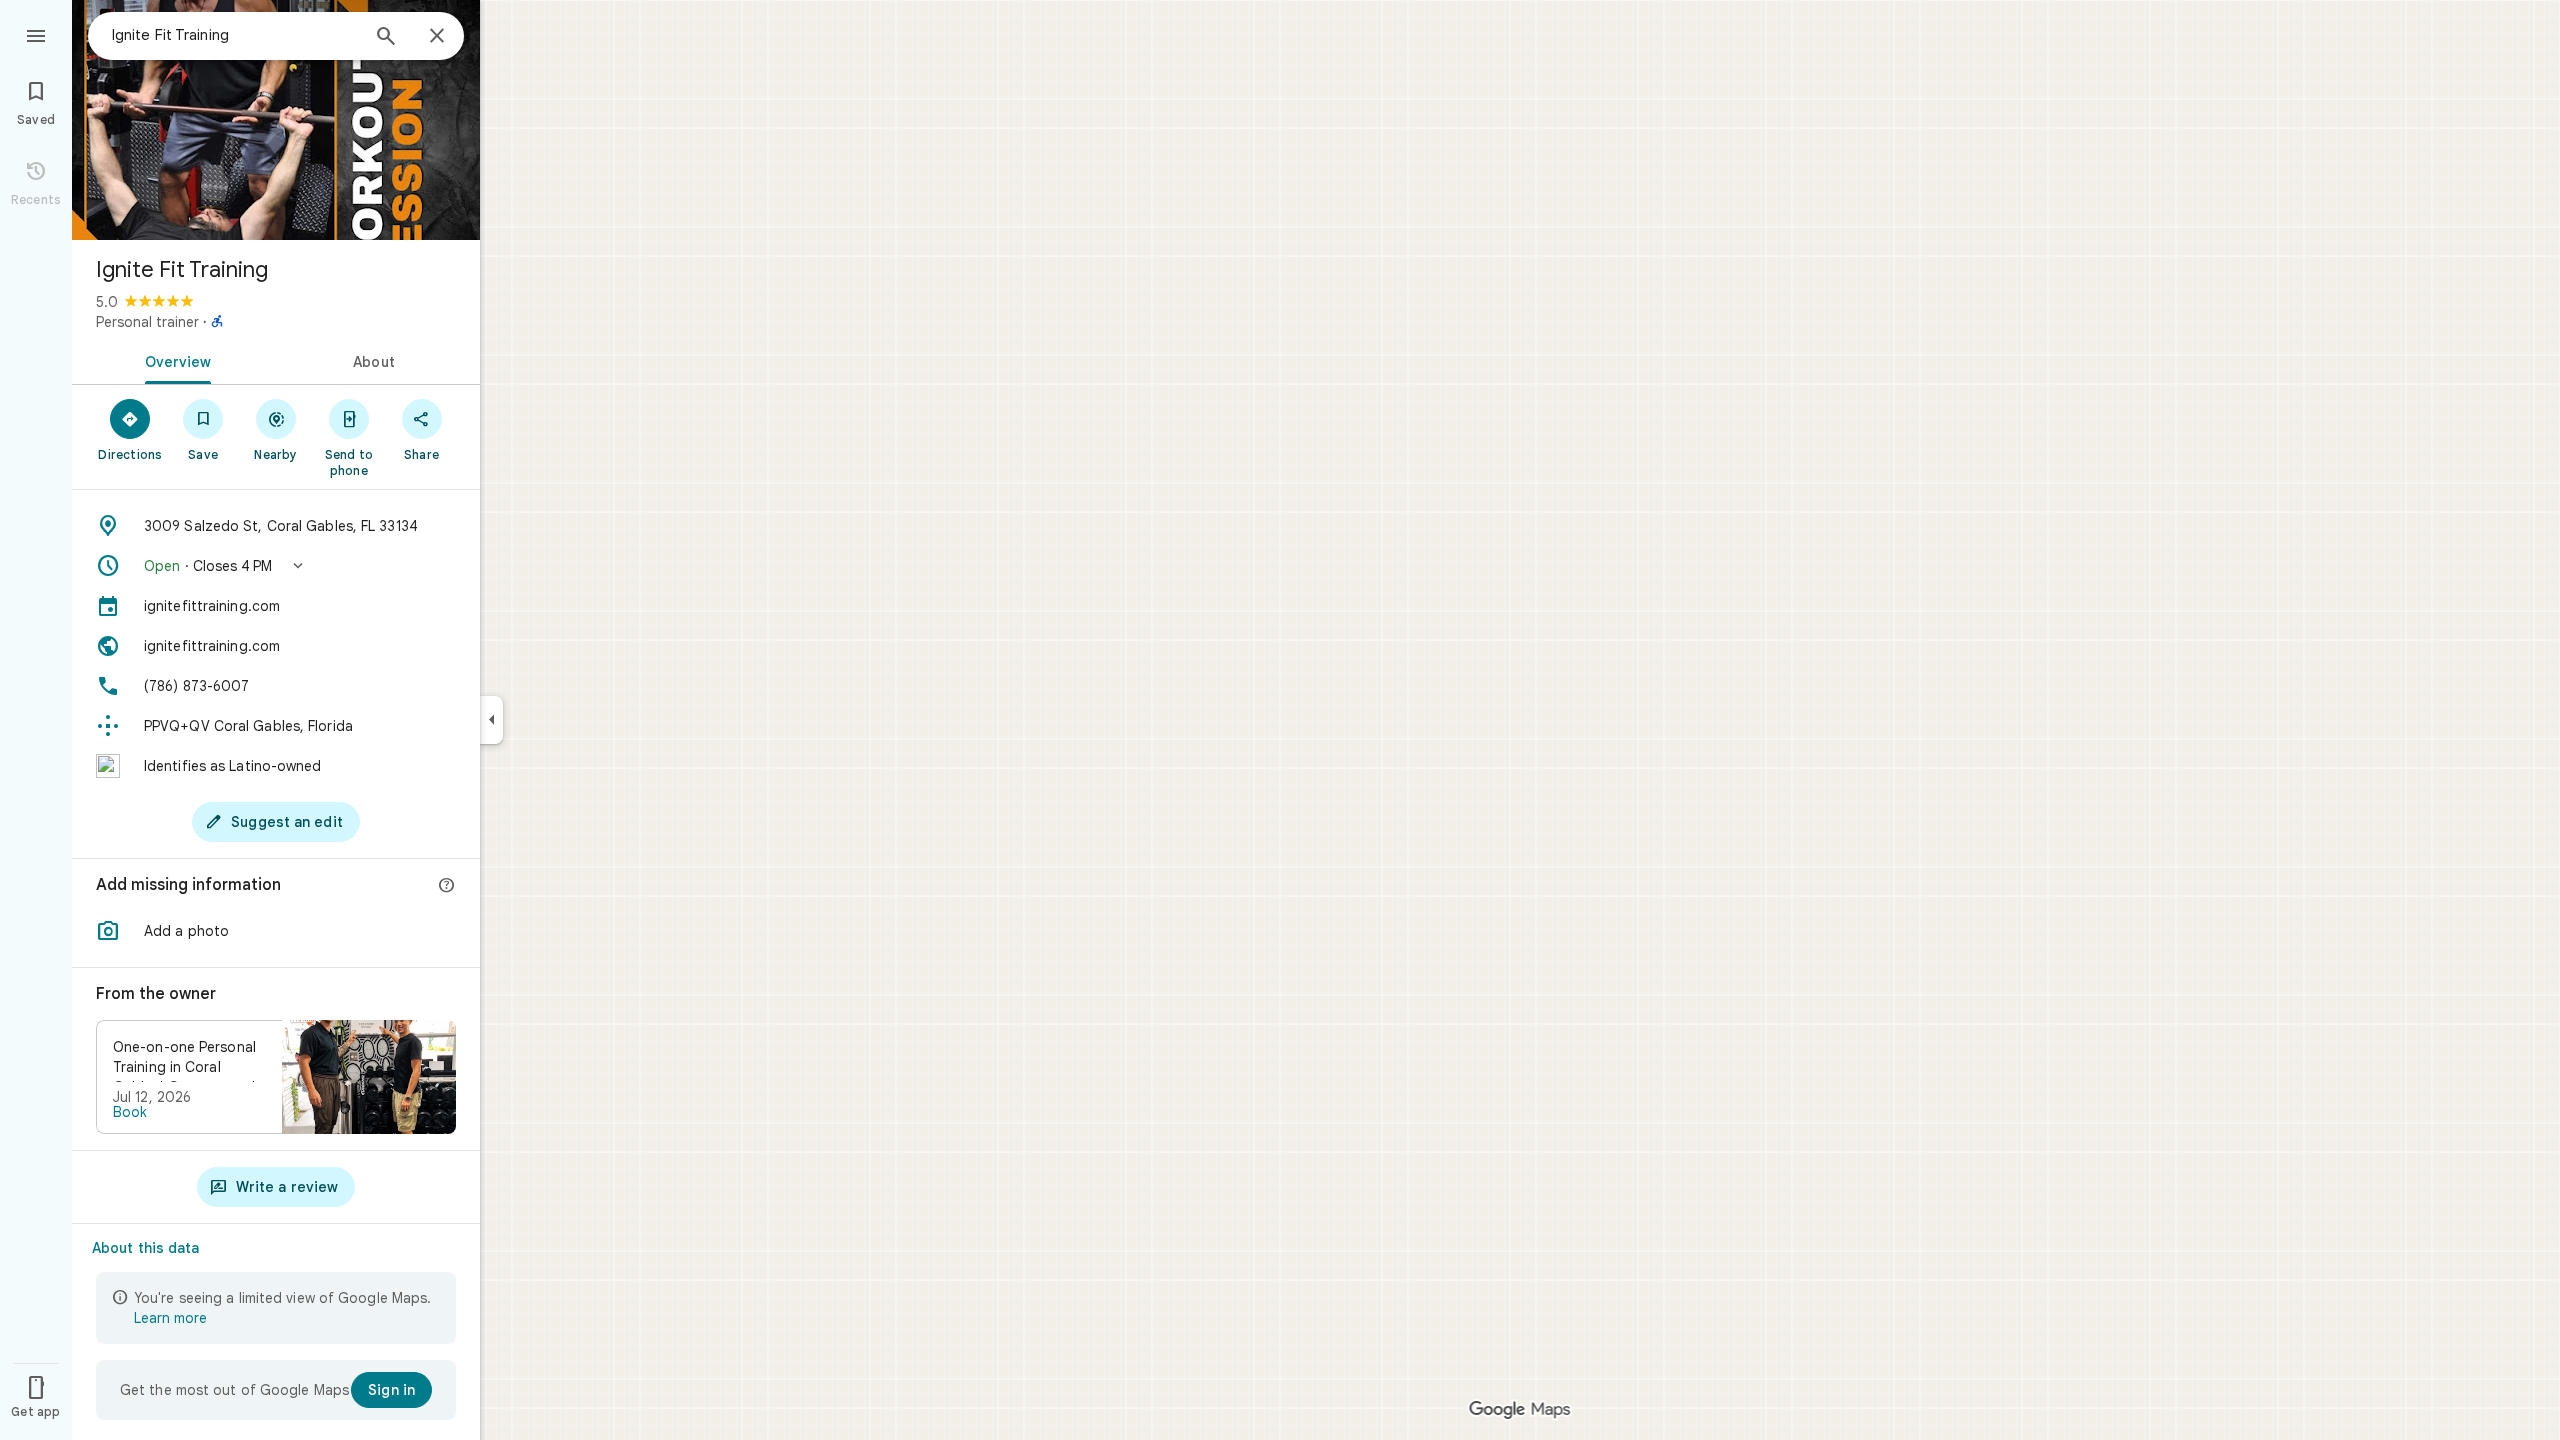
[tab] (174, 360)
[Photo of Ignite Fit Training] (276, 120)
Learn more (170, 1318)
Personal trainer (147, 322)
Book (130, 1112)
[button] (276, 566)
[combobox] (235, 35)
